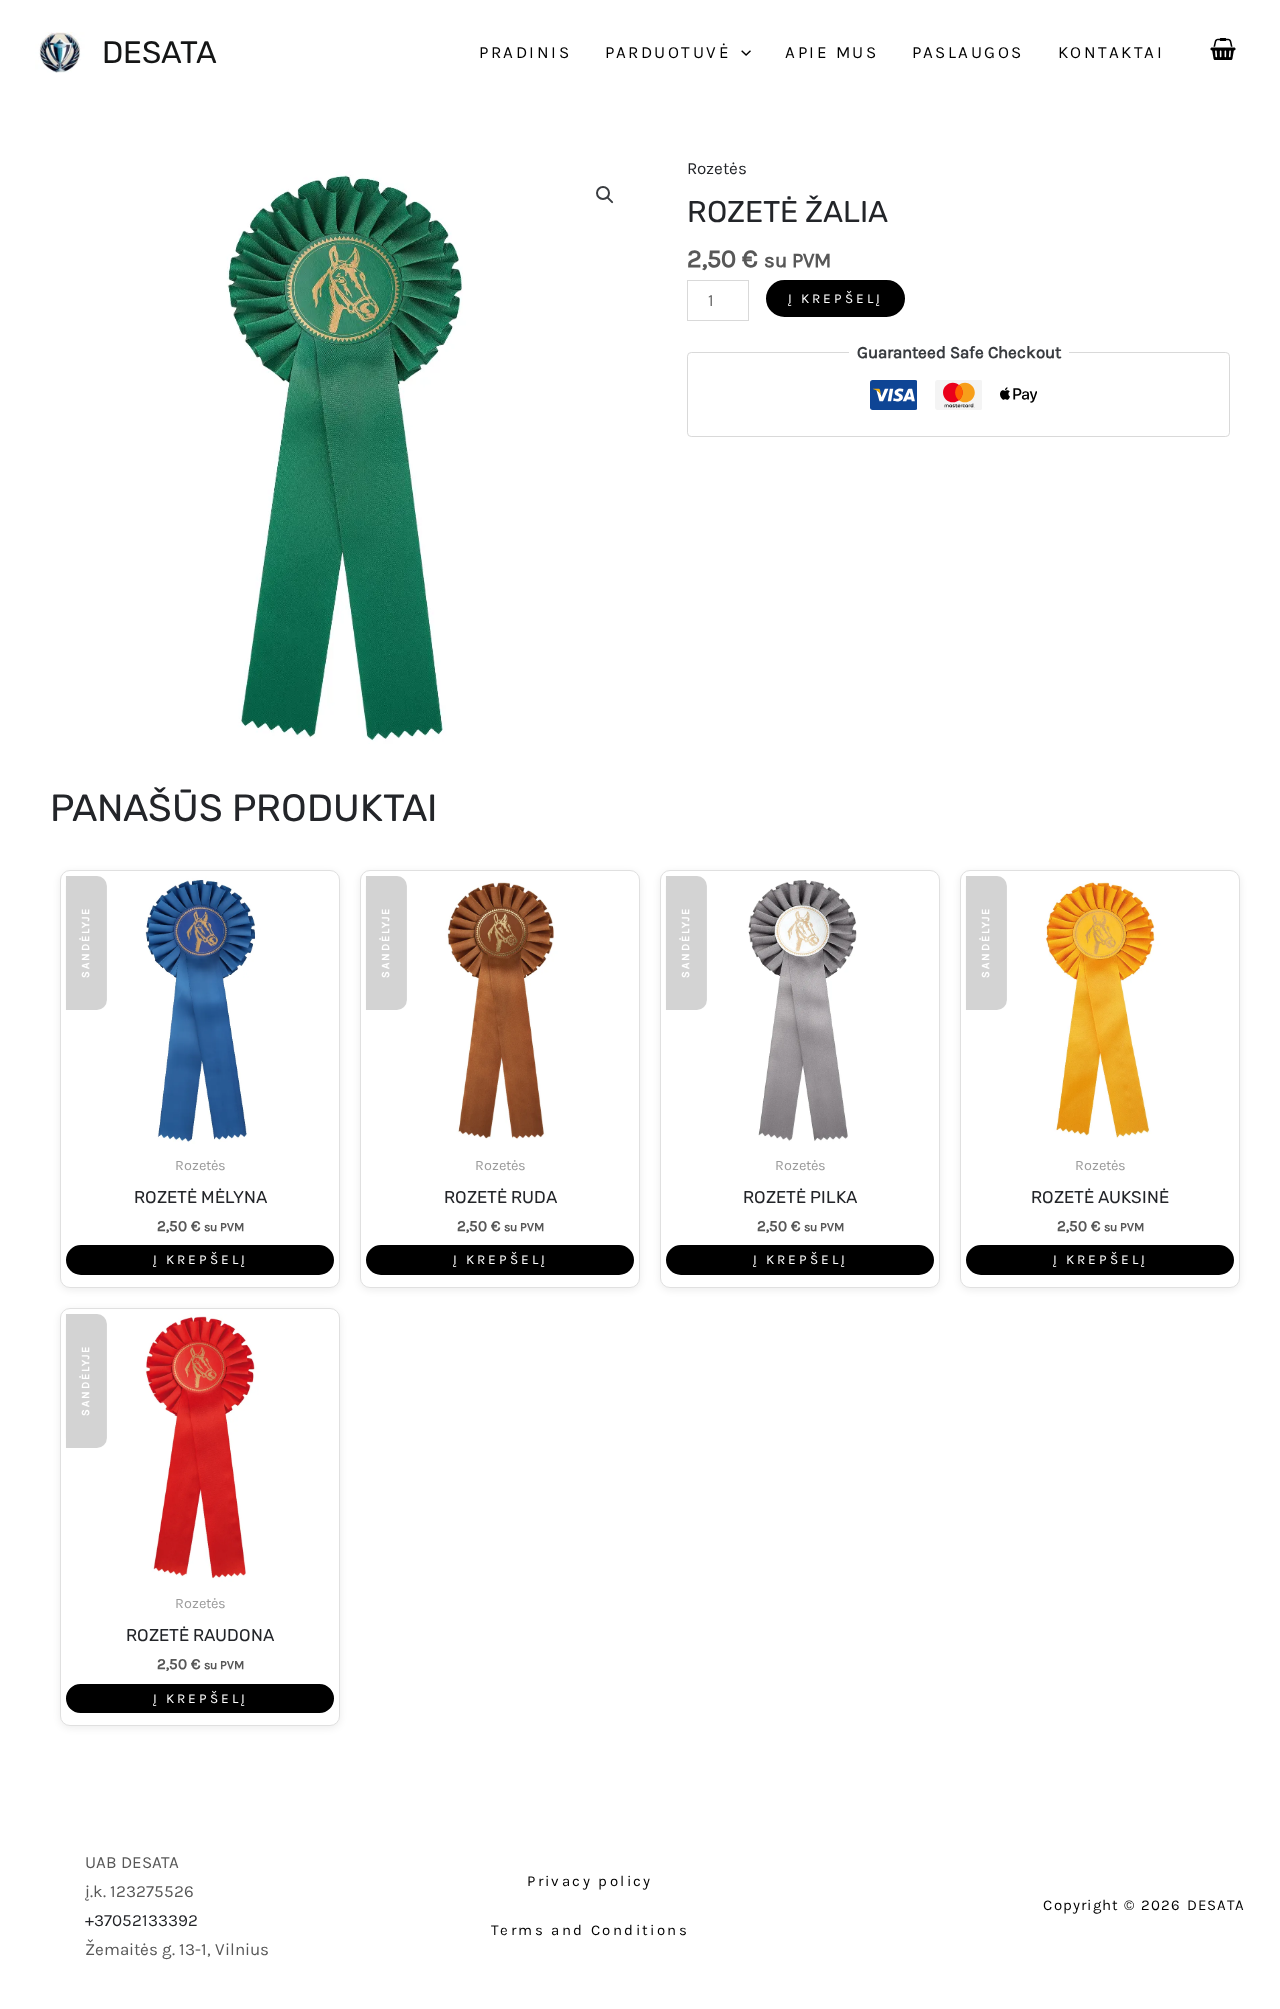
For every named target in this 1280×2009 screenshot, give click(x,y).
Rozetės (717, 168)
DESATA (159, 52)
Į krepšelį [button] (200, 1259)
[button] (741, 52)
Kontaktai (1111, 52)
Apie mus (831, 52)
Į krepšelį (835, 298)
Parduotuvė (668, 52)
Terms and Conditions (590, 1930)
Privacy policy (590, 1881)
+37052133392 (141, 1920)
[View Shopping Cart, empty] (1223, 45)
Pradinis (525, 52)
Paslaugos (968, 52)
